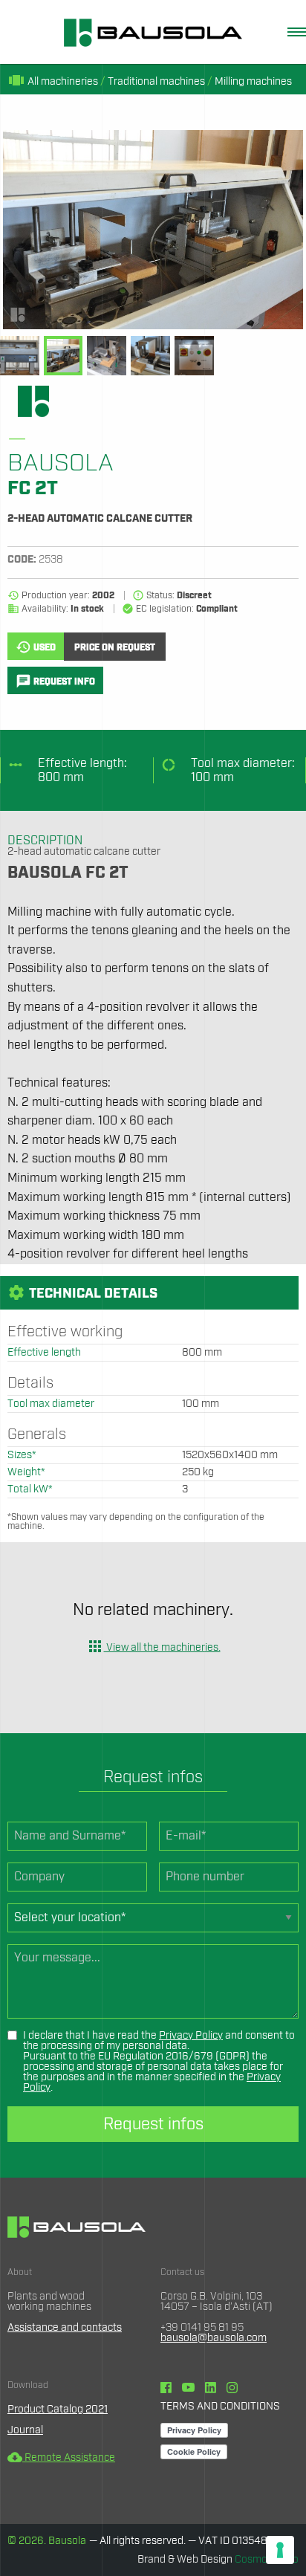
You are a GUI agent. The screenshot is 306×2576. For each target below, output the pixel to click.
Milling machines (253, 82)
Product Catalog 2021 (58, 2410)
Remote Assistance (61, 2458)
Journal (25, 2430)
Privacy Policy (191, 2036)
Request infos (153, 2124)
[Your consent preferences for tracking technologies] (280, 2550)
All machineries (53, 82)
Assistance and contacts (65, 2328)
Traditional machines (156, 82)
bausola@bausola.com (214, 2338)
